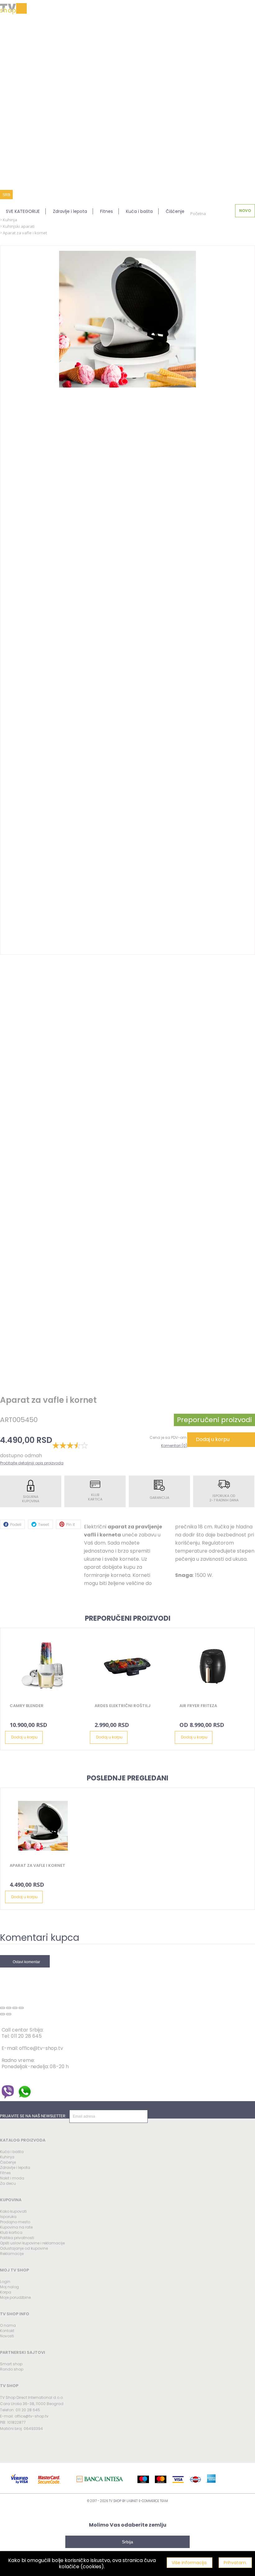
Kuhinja (7, 2157)
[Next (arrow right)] (9, 2014)
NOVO (245, 211)
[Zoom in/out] (21, 2008)
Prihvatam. (235, 2563)
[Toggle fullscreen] (15, 2008)
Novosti (7, 2336)
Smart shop (11, 2364)
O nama (8, 2325)
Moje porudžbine (15, 2297)
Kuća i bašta (139, 211)
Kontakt (7, 2331)
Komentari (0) (174, 1446)
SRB (6, 195)
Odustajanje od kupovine (24, 2248)
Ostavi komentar (26, 1962)
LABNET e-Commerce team (147, 2501)
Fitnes (107, 211)
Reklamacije (12, 2254)
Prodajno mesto (15, 2222)
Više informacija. (190, 2563)
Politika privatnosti (17, 2238)
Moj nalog (9, 2287)
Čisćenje (8, 2162)
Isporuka (8, 2217)
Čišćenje (175, 211)
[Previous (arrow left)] (2, 2014)
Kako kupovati (13, 2211)
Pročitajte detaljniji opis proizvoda (32, 1463)
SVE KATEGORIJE (23, 211)
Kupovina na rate (16, 2227)
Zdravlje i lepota (70, 211)
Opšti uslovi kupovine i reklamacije (32, 2243)
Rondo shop (12, 2369)
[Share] (9, 2008)
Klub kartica (11, 2232)
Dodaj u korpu (213, 1439)
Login (5, 2282)
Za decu (8, 2183)
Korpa (6, 2292)
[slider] (70, 1445)
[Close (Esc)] (2, 2008)
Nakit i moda (12, 2178)
